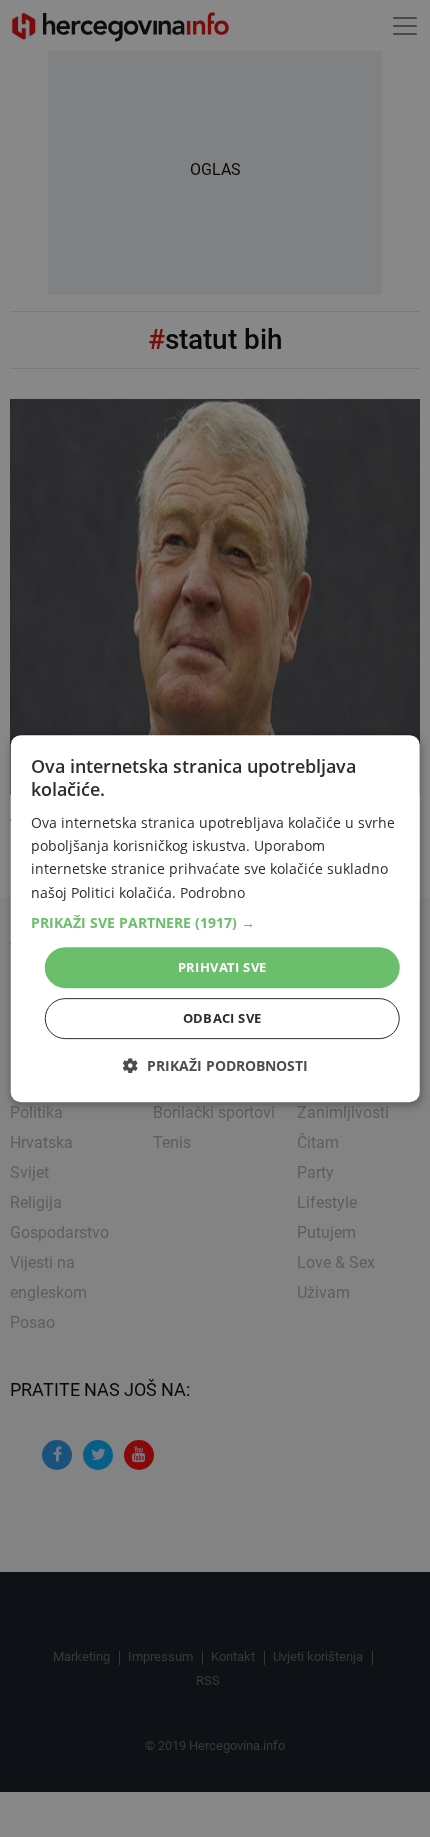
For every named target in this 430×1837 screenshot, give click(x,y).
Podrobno (212, 892)
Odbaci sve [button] (222, 1018)
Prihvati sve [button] (222, 967)
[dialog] (215, 919)
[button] (215, 923)
